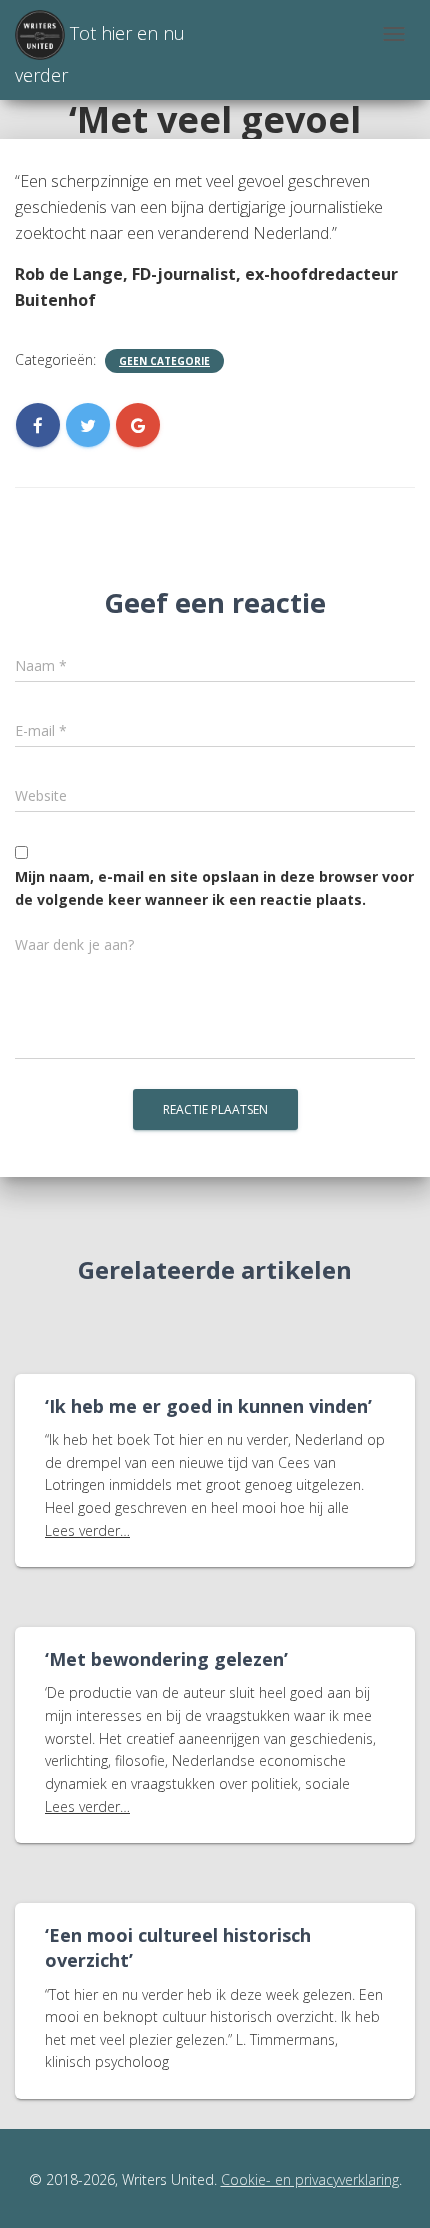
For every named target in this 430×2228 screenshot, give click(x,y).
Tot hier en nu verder (100, 54)
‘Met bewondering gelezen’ (166, 1659)
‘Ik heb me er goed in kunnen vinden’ (208, 1406)
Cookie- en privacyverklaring (310, 2179)
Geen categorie (164, 361)
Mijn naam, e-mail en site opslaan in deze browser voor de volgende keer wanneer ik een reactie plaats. (214, 888)
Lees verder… (87, 1530)
